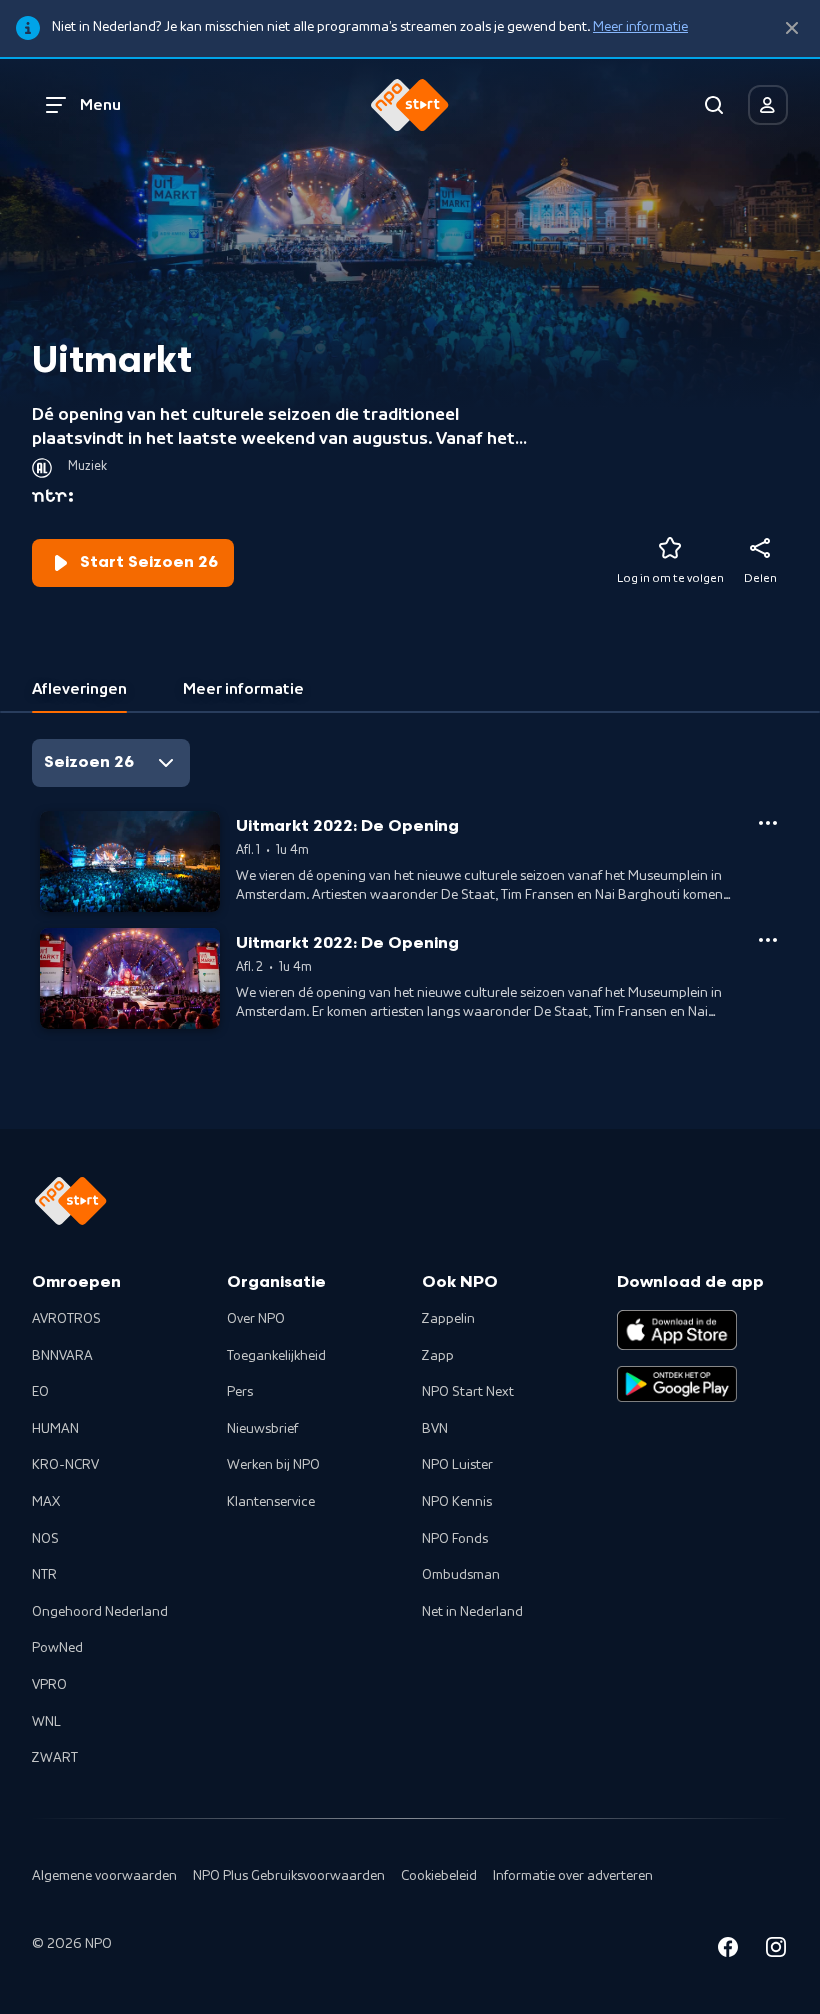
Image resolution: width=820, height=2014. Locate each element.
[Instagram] (776, 1950)
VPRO (49, 1685)
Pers (240, 1392)
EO (40, 1392)
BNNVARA (62, 1356)
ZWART (55, 1758)
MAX (46, 1502)
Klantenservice (271, 1502)
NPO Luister (457, 1465)
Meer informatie (640, 27)
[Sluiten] (792, 28)
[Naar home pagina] (410, 105)
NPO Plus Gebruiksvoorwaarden (289, 1876)
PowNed (57, 1648)
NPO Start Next (468, 1392)
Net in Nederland (472, 1612)
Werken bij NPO (273, 1465)
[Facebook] (728, 1950)
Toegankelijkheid (276, 1356)
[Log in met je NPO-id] (768, 105)
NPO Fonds (455, 1539)
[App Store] (677, 1330)
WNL (46, 1722)
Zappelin (448, 1319)
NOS (45, 1539)
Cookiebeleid (439, 1876)
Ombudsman (461, 1575)
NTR (44, 1575)
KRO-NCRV (65, 1465)
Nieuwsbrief (262, 1429)
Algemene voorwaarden (104, 1876)
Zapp (438, 1356)
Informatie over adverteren (573, 1876)
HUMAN (55, 1429)
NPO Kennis (457, 1502)
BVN (435, 1429)
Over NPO (256, 1319)
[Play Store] (677, 1384)
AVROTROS (66, 1319)
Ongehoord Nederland (100, 1612)
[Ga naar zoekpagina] (714, 105)
